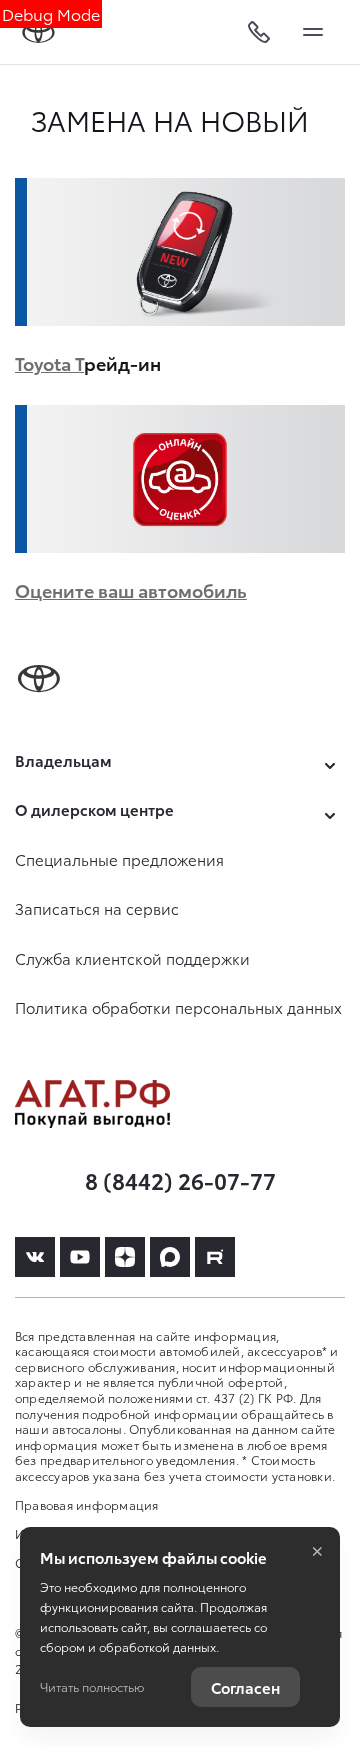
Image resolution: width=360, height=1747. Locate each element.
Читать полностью (92, 1686)
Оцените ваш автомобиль (131, 589)
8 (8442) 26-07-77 (180, 1179)
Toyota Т (49, 362)
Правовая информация (87, 1504)
